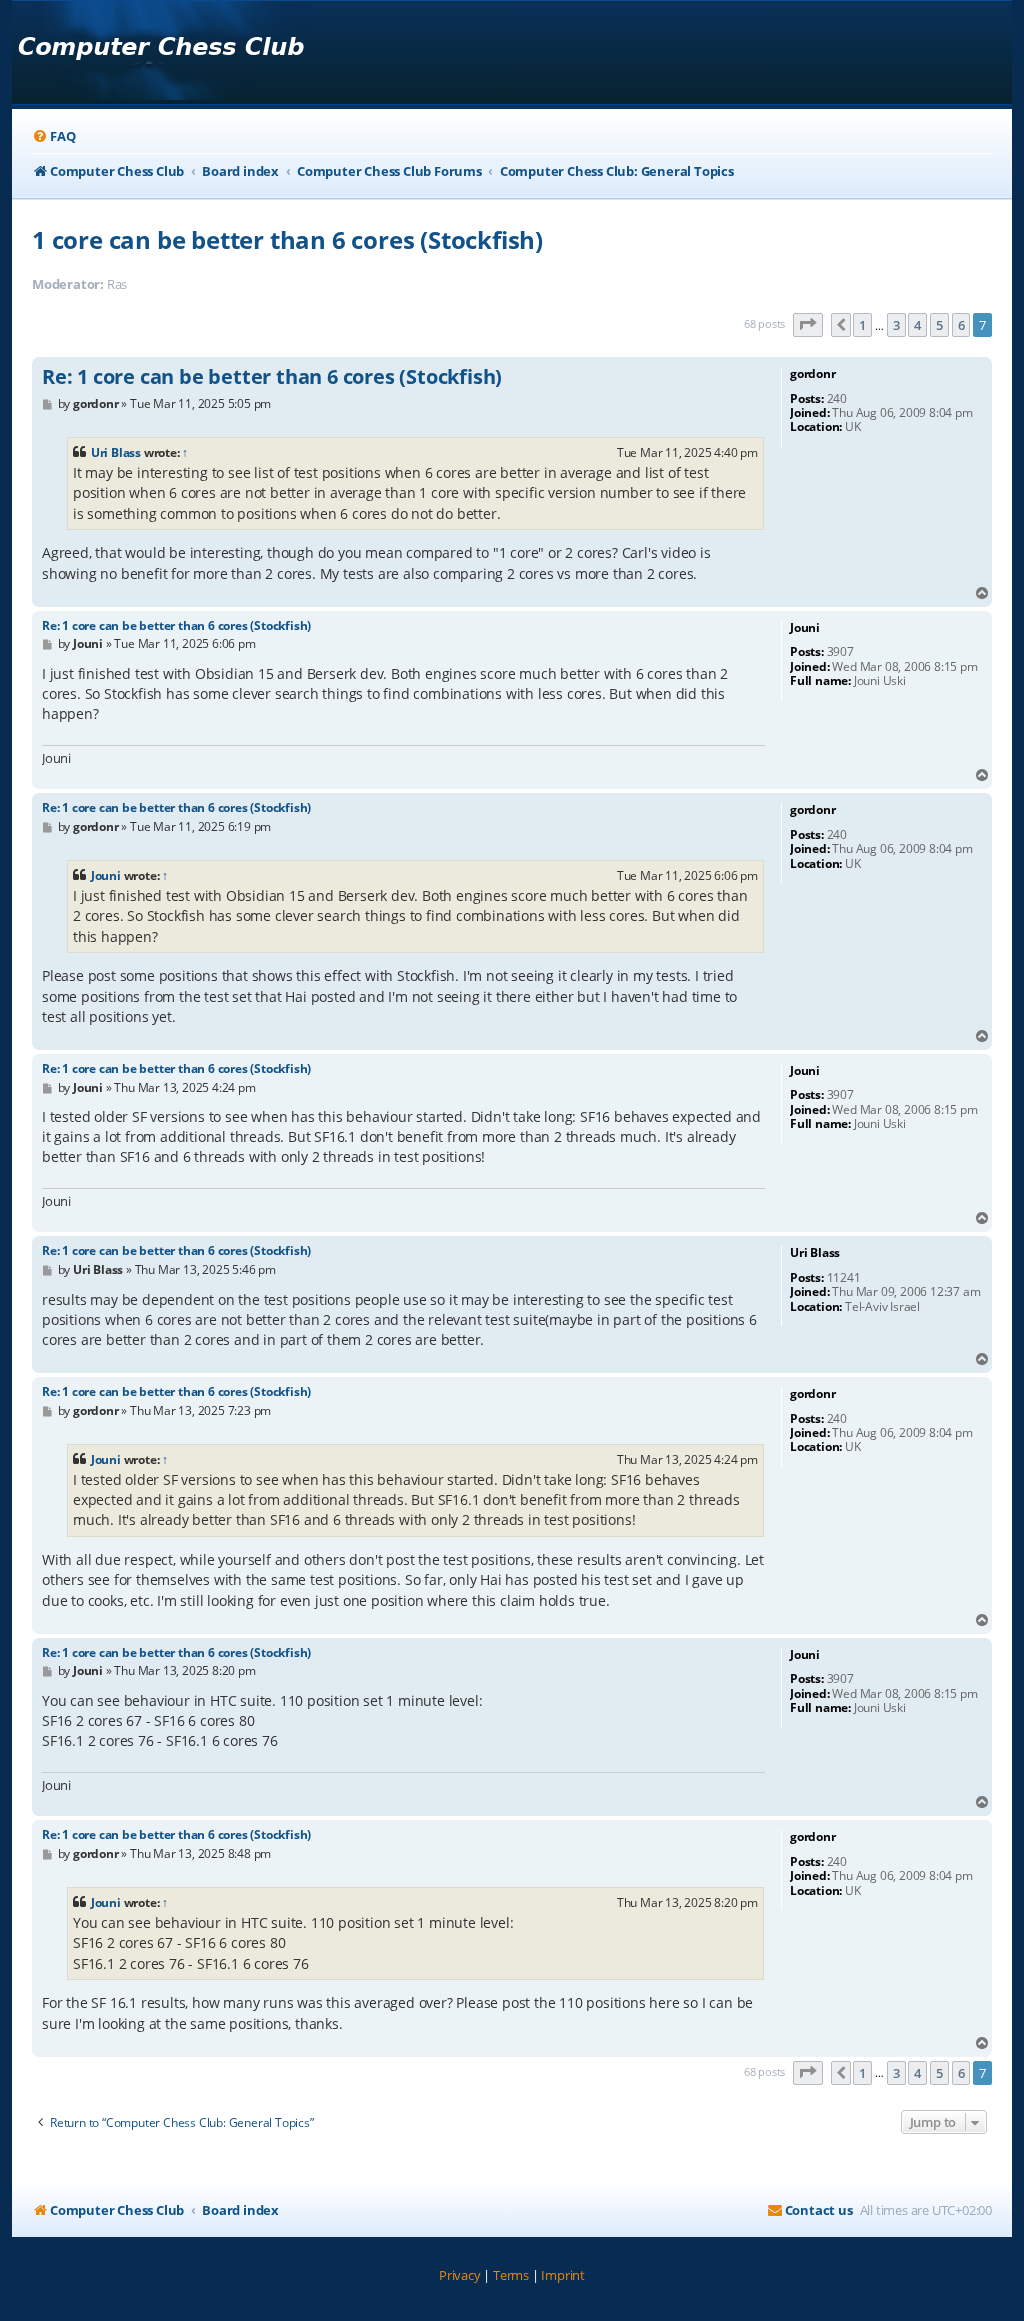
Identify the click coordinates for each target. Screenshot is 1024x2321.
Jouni (106, 875)
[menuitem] (53, 136)
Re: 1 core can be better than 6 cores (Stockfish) (272, 377)
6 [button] (961, 325)
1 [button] (862, 325)
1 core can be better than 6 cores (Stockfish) (287, 239)
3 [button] (896, 325)
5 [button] (939, 325)
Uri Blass (116, 452)
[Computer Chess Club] (160, 52)
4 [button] (917, 325)
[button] (808, 325)
